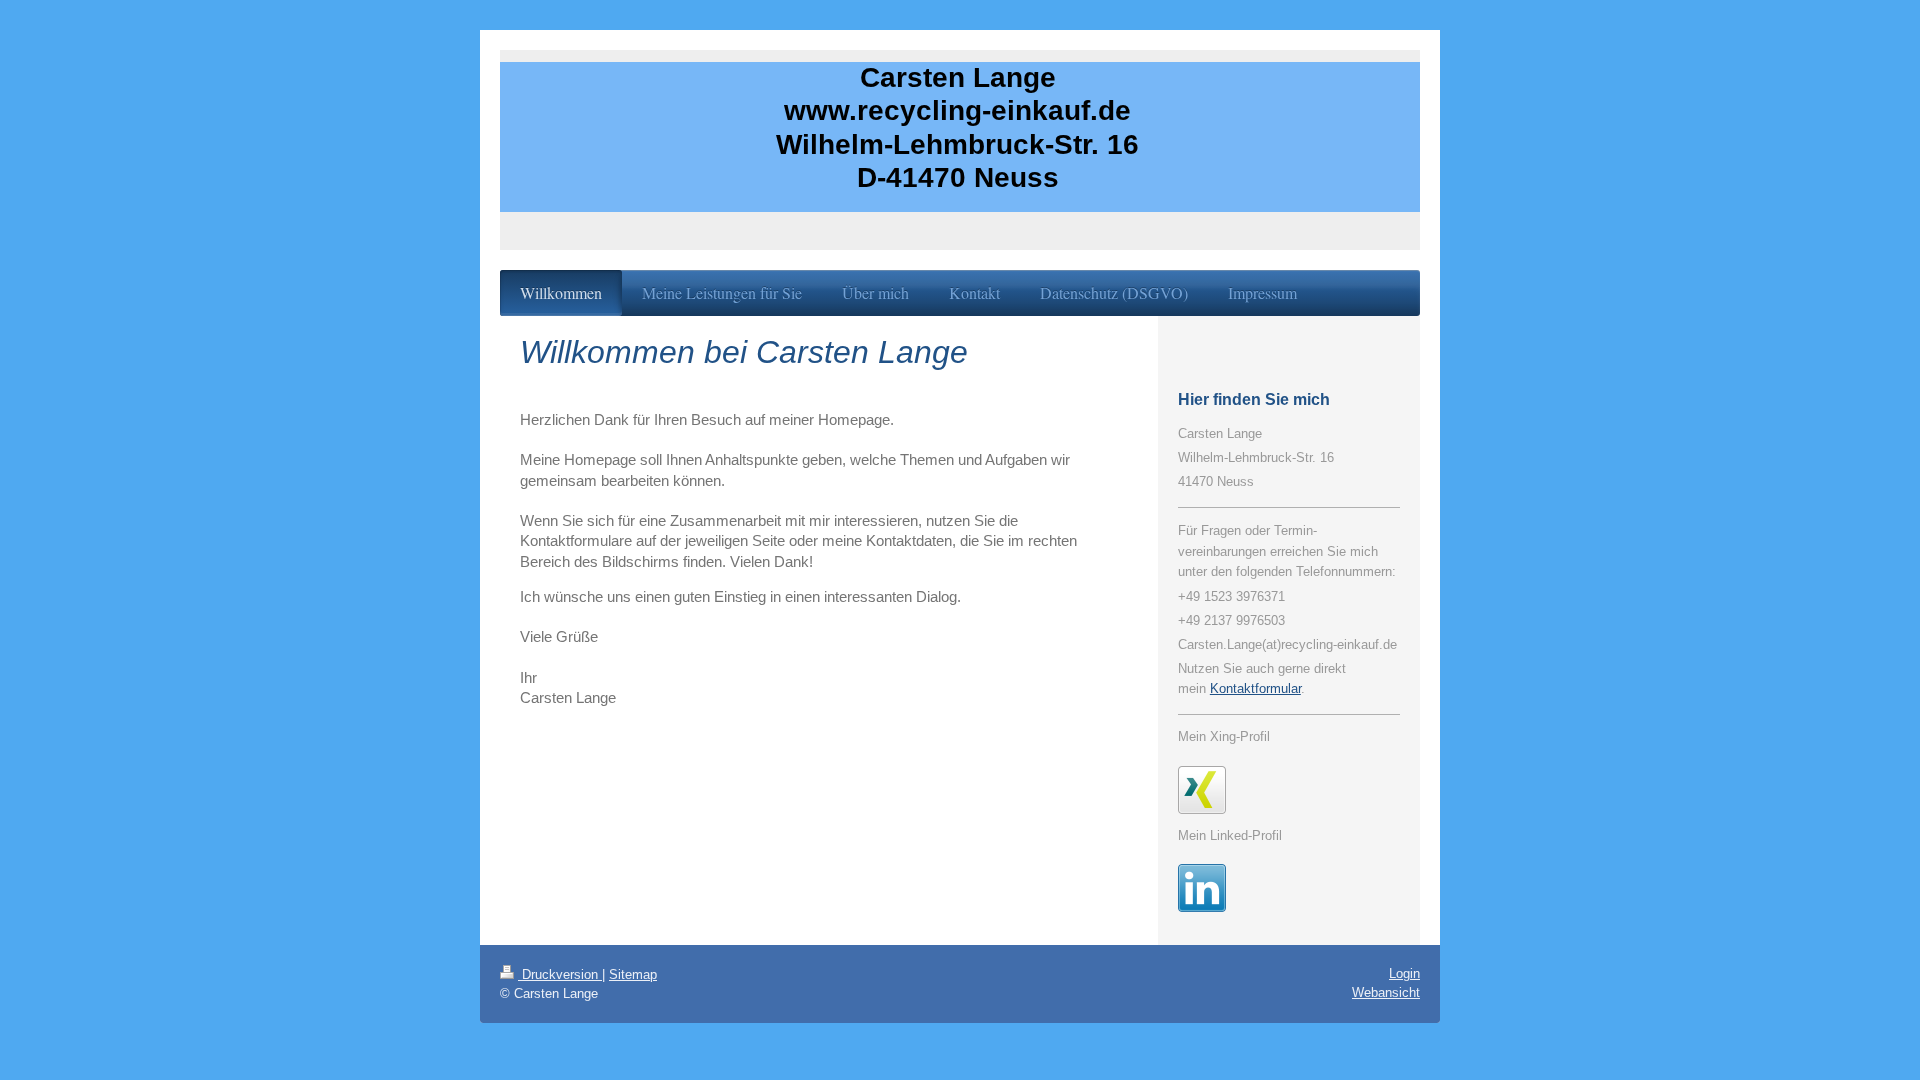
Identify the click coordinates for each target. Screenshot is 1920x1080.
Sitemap (633, 974)
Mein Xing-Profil (1224, 736)
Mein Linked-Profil (1230, 835)
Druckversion (560, 974)
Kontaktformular (1255, 688)
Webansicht (1386, 992)
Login (1404, 973)
